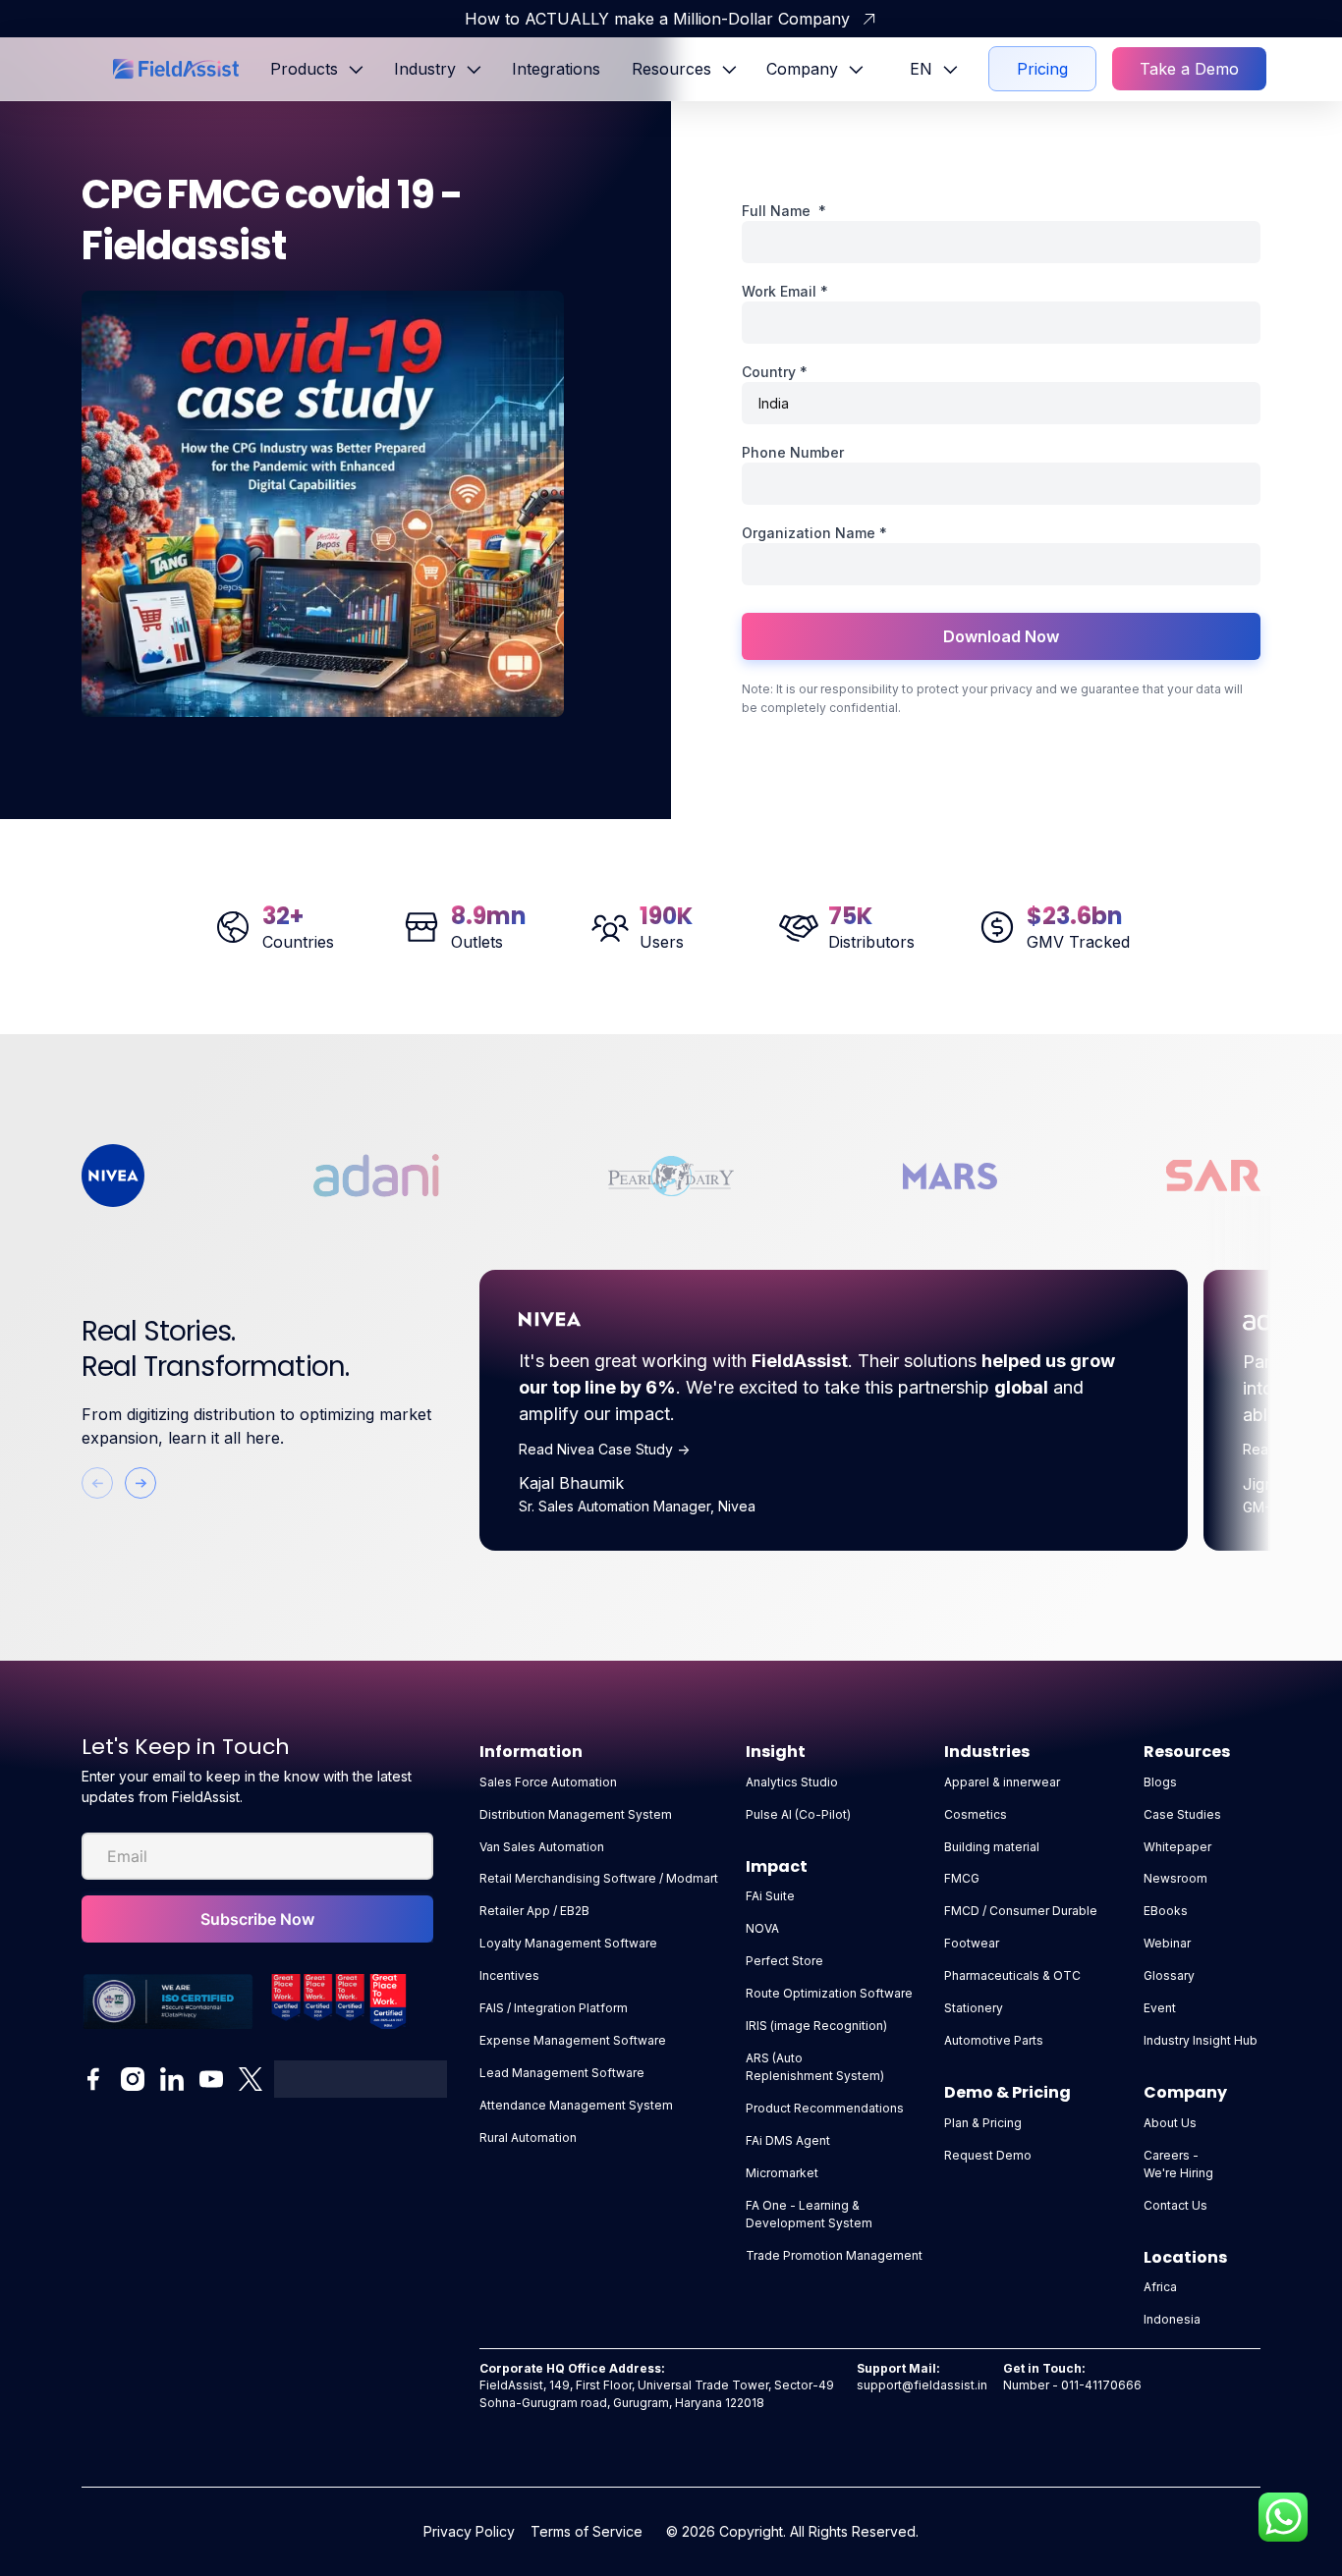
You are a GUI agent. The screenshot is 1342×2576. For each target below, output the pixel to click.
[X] (251, 2079)
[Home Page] (176, 69)
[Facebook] (93, 2079)
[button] (316, 69)
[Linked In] (172, 2079)
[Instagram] (133, 2079)
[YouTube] (211, 2079)
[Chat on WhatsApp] (1283, 2517)
